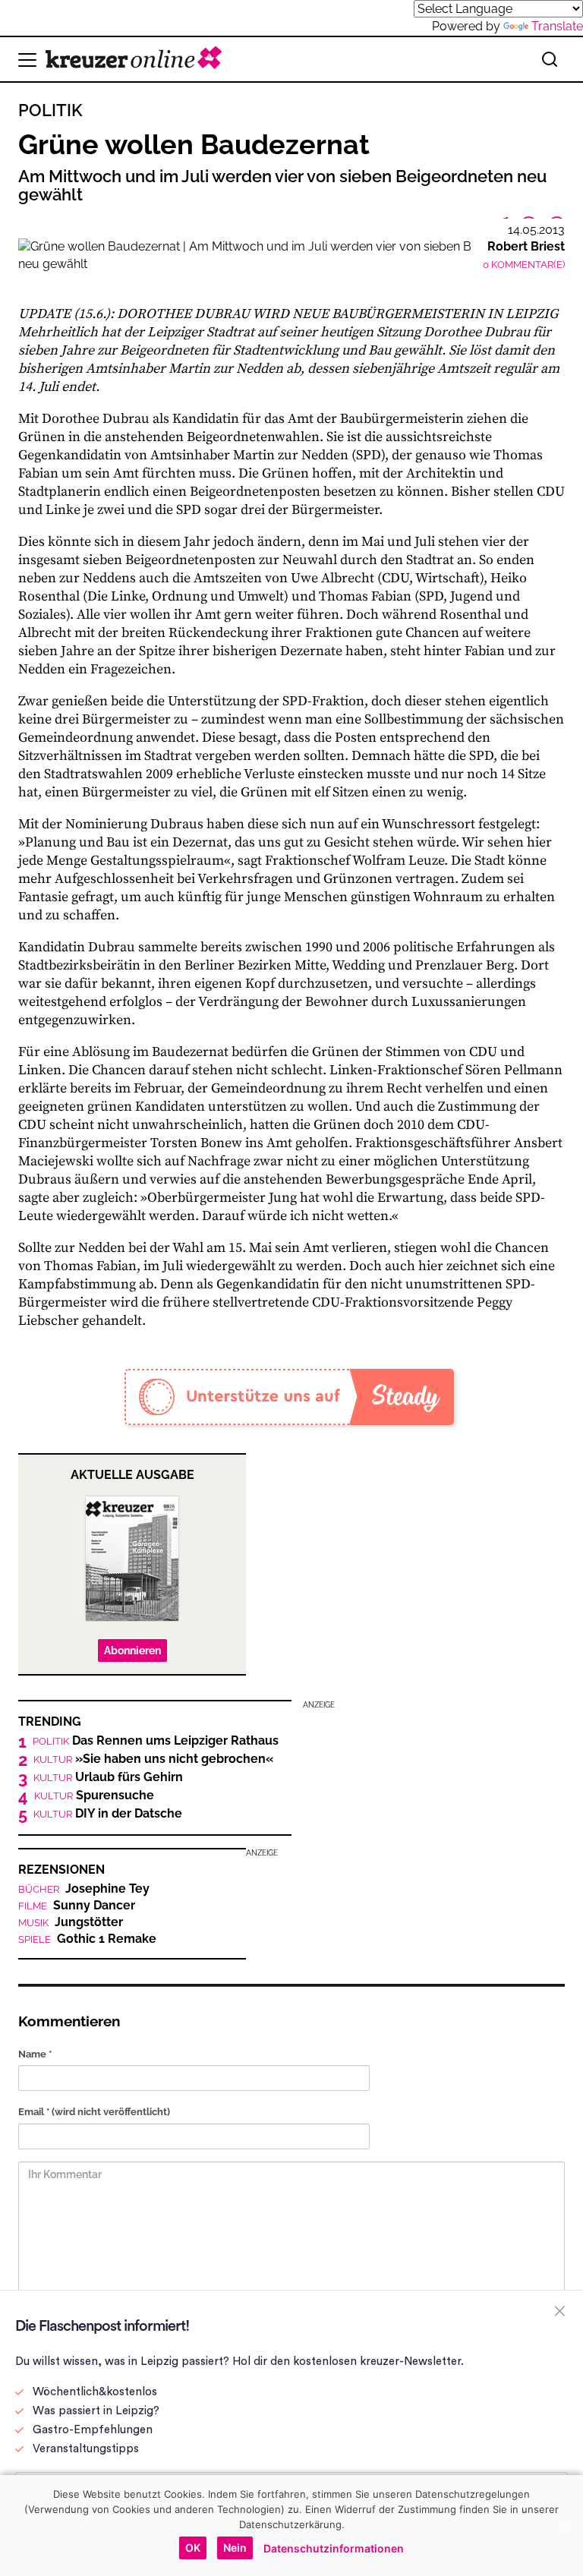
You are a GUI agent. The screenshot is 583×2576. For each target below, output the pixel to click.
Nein (235, 2548)
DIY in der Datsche (108, 1814)
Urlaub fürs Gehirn (108, 1777)
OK (193, 2548)
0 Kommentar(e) (524, 265)
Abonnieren (132, 1651)
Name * (35, 2054)
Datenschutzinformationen (334, 2548)
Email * (94, 2112)
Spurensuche (94, 1796)
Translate (557, 26)
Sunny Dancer (77, 1906)
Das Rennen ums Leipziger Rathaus (156, 1741)
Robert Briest (526, 246)
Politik (50, 110)
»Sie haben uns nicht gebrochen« (153, 1759)
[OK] (564, 2525)
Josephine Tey (84, 1889)
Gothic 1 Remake (87, 1939)
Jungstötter (71, 1922)
